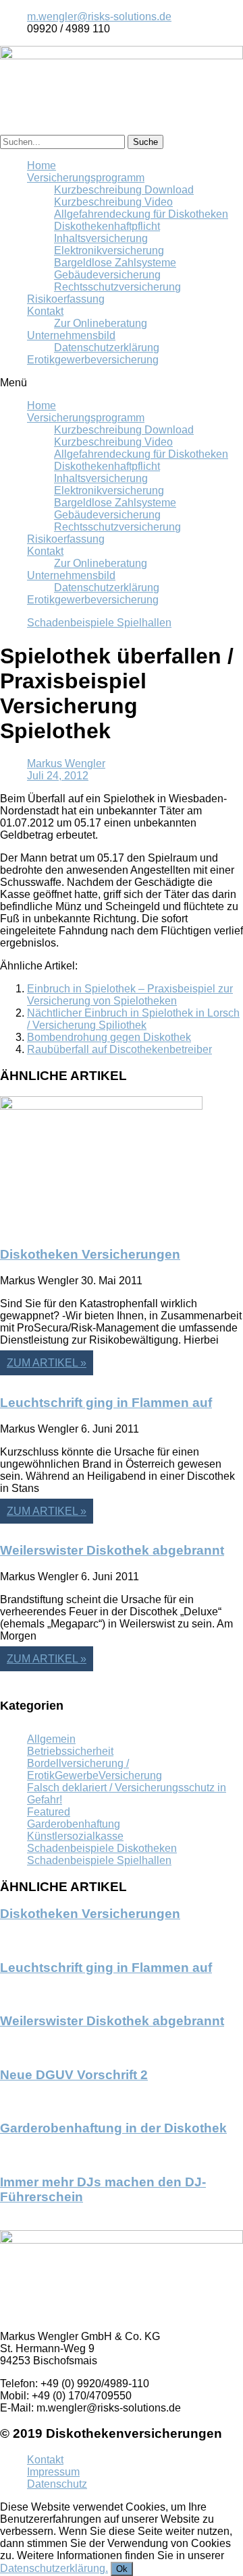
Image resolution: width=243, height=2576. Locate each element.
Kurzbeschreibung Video (113, 202)
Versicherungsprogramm (86, 178)
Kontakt (45, 311)
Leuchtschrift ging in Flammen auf (106, 1403)
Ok (122, 2569)
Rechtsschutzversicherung (117, 287)
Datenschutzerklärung (107, 348)
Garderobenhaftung (74, 1824)
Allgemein (51, 1739)
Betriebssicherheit (70, 1751)
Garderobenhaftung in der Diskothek (113, 2128)
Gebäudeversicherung (107, 275)
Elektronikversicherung (109, 250)
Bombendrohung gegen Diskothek (109, 1037)
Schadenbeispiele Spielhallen (99, 623)
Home (42, 166)
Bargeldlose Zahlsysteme (115, 263)
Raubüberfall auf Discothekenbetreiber (119, 1049)
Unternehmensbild (71, 335)
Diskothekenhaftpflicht (107, 226)
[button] (122, 383)
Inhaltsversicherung (101, 238)
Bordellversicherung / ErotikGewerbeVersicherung (94, 1769)
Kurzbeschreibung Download (124, 190)
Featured (49, 1812)
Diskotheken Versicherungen (90, 1254)
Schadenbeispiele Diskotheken (102, 1848)
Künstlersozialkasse (75, 1836)
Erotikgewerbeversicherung (93, 360)
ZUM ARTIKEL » (47, 1363)
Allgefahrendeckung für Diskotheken (141, 214)
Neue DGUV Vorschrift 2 (74, 2075)
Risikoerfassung (66, 299)
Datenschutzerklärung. (54, 2568)
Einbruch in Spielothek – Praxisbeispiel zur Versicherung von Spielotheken (130, 995)
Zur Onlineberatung (101, 323)
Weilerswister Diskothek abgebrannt (112, 1550)
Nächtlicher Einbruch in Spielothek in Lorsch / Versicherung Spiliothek (133, 1019)
